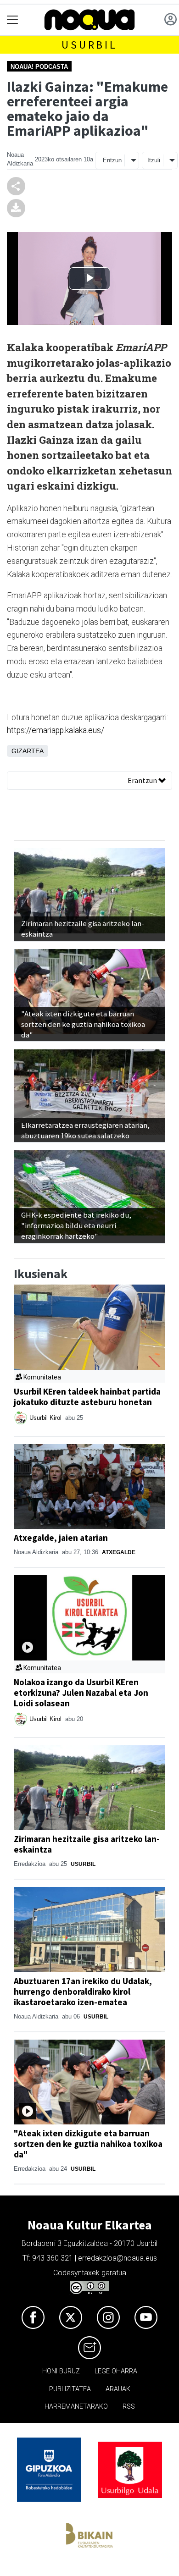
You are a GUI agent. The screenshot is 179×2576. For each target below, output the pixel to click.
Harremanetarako (76, 2407)
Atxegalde (119, 1552)
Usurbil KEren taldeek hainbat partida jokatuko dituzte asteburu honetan (87, 1397)
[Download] (16, 208)
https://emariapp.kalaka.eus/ (56, 730)
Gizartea (28, 751)
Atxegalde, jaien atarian (61, 1538)
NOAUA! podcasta (39, 67)
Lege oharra (116, 2371)
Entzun (112, 160)
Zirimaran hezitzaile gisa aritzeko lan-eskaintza (87, 1844)
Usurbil (89, 45)
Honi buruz (61, 2371)
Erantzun (143, 780)
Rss (129, 2407)
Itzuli (154, 160)
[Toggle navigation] (13, 20)
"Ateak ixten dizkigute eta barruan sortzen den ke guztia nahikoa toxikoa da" (88, 2144)
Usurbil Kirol (46, 1418)
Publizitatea (70, 2389)
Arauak (118, 2389)
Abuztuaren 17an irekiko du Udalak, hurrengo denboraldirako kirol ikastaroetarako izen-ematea (83, 1991)
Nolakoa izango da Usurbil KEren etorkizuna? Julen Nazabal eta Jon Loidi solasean (81, 1693)
